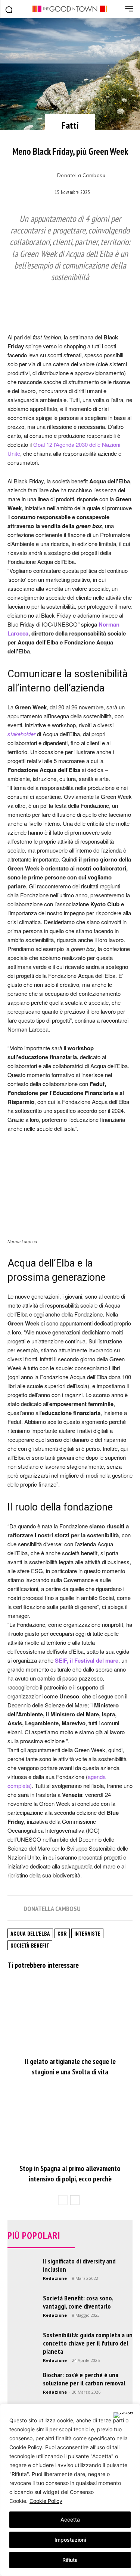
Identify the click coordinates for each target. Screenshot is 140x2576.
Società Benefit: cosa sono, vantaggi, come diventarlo (78, 2302)
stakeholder (21, 734)
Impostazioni (70, 2540)
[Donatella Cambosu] (47, 176)
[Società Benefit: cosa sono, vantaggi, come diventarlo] (22, 2309)
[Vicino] (123, 2415)
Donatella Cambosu (81, 175)
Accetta (70, 2519)
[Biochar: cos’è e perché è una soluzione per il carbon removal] (22, 2386)
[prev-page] (63, 2200)
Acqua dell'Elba (30, 1933)
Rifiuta (70, 2560)
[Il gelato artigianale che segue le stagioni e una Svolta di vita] (70, 2015)
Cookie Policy (46, 2501)
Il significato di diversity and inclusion (79, 2265)
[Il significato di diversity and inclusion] (22, 2288)
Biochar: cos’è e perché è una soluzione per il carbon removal (84, 2379)
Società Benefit (30, 1945)
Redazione (55, 2278)
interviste (87, 1933)
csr (62, 1933)
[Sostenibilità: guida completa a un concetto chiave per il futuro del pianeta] (22, 2346)
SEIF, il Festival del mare (87, 1660)
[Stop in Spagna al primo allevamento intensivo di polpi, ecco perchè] (70, 2122)
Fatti (70, 125)
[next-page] (75, 2200)
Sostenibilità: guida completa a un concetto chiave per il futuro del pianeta (88, 2343)
